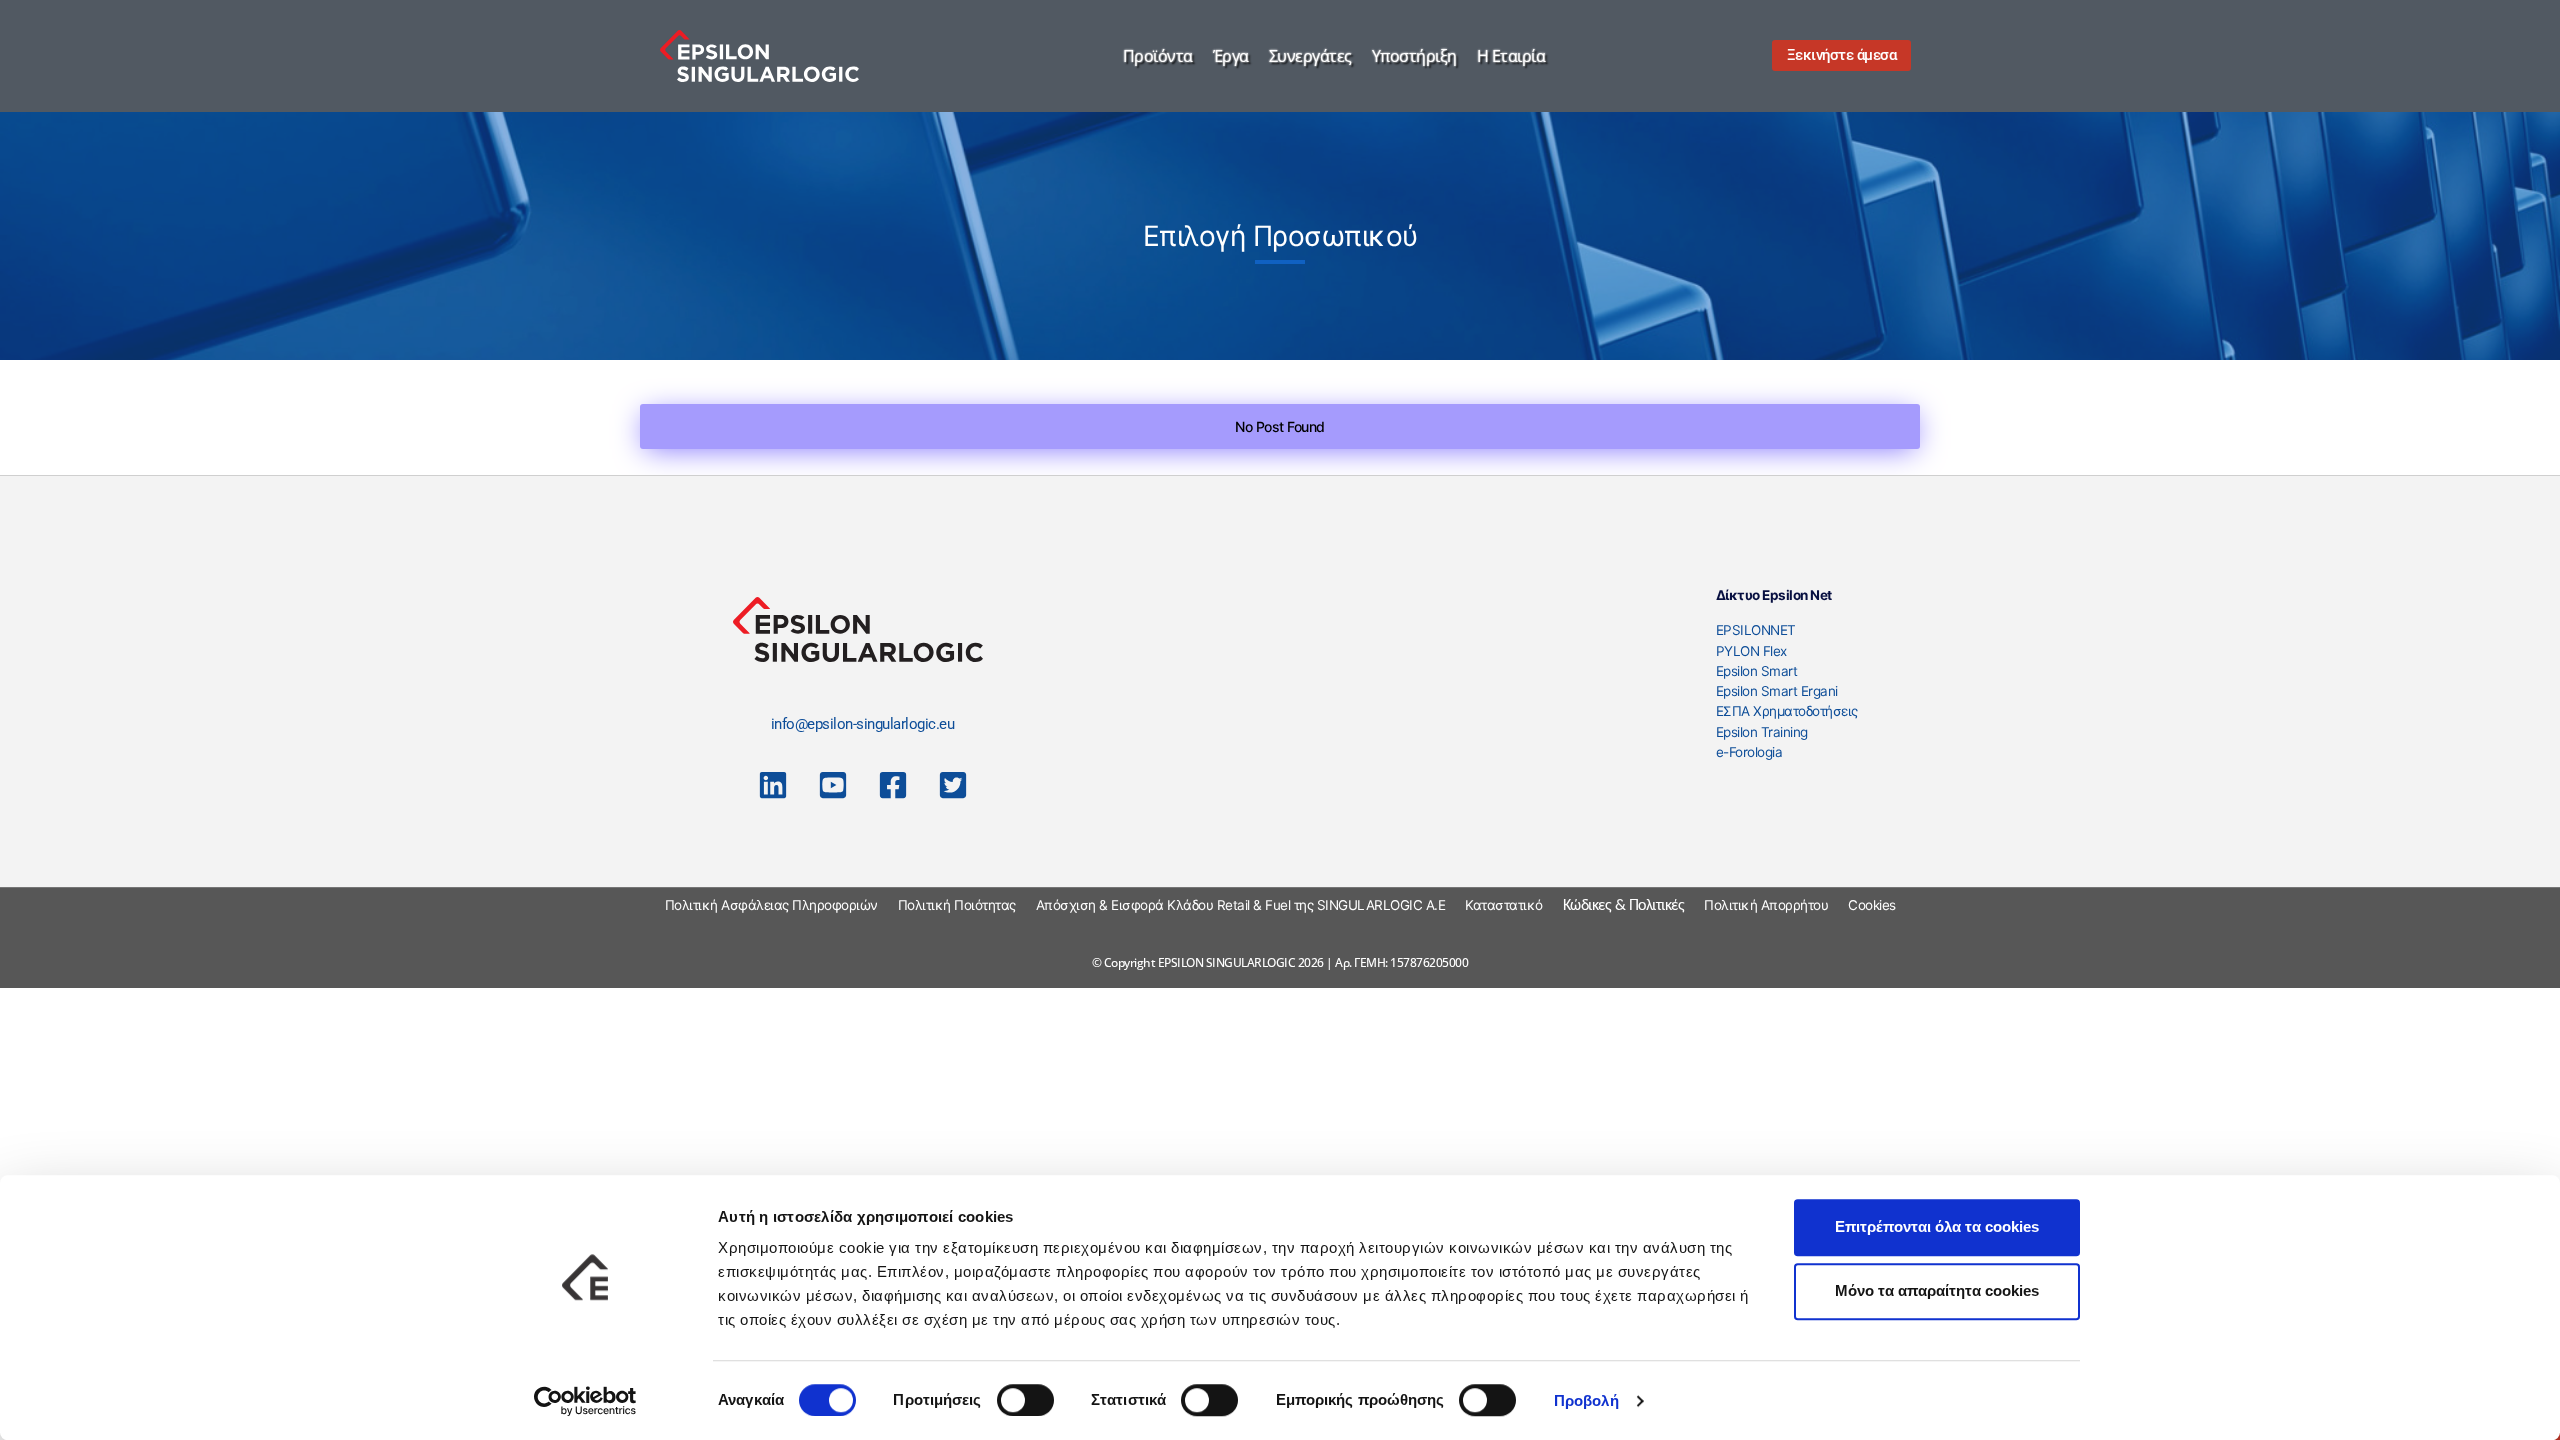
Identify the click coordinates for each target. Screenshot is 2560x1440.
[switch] (1025, 1400)
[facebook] (893, 785)
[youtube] (833, 785)
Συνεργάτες (1310, 56)
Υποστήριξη (1414, 56)
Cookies (1872, 905)
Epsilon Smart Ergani (1777, 691)
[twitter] (953, 785)
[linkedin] (773, 785)
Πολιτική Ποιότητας (957, 905)
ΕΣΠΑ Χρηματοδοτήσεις (1787, 711)
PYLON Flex (1751, 651)
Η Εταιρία (1511, 56)
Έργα (1231, 56)
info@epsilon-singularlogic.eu (863, 724)
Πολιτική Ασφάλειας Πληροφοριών (771, 905)
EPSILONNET (1756, 630)
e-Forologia (1749, 752)
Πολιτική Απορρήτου (1766, 905)
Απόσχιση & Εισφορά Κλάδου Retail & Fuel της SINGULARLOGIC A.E (1241, 905)
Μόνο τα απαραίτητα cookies (1937, 1290)
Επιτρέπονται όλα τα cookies (1937, 1226)
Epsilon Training (1762, 732)
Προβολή (1586, 1400)
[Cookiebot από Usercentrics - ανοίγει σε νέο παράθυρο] (585, 1401)
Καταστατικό (1504, 905)
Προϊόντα (1158, 56)
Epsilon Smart (1757, 671)
